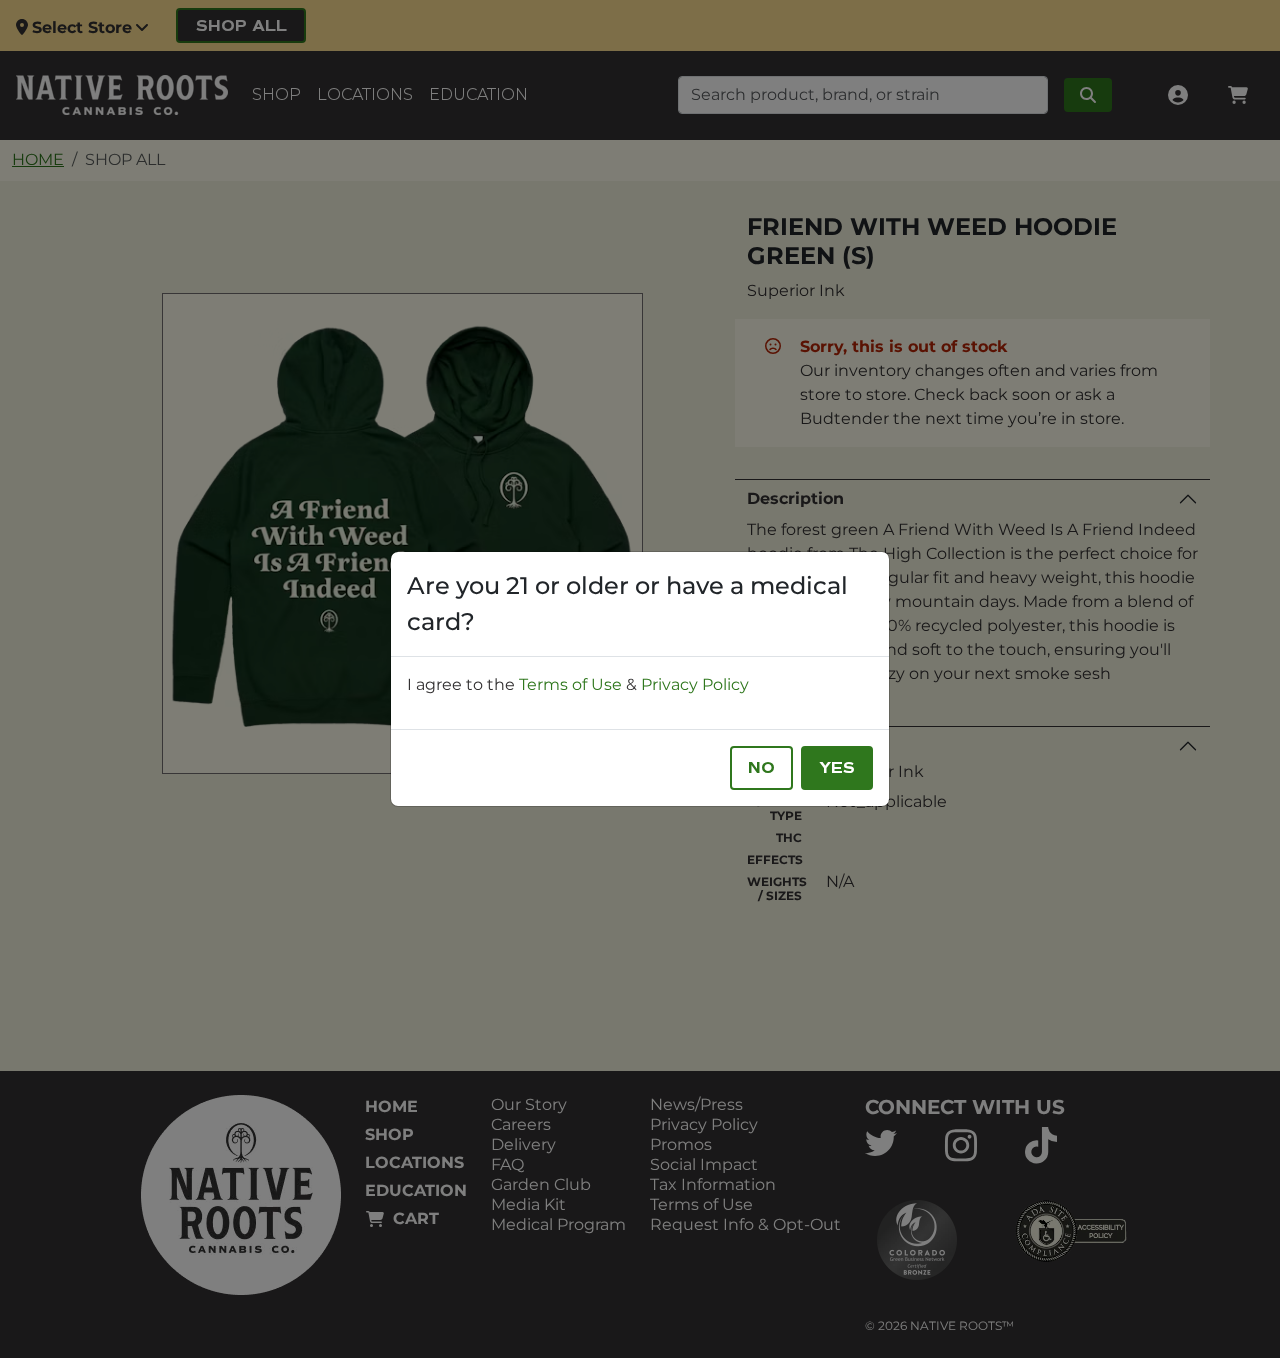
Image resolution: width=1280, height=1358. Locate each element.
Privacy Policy (695, 684)
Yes (837, 768)
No (761, 768)
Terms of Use (570, 684)
